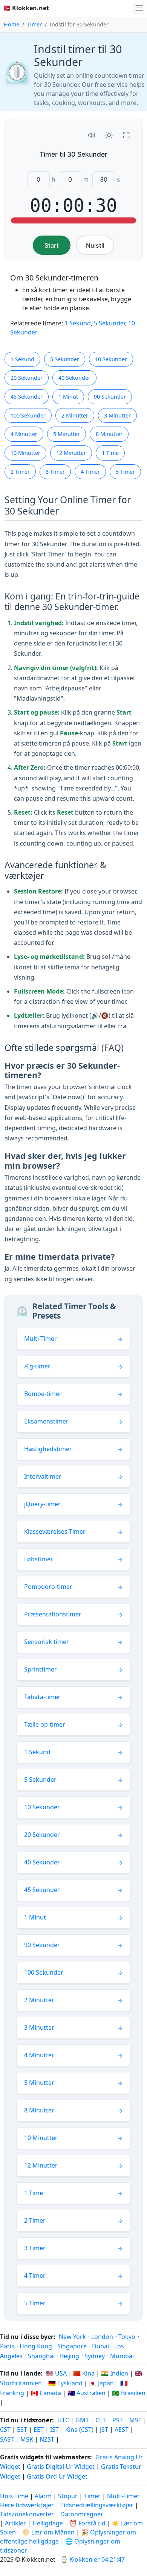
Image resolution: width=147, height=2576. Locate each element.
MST (136, 2420)
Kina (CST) (79, 2430)
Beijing (70, 2356)
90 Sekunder (110, 397)
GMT (82, 2420)
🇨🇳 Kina (84, 2373)
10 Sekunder (111, 359)
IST (54, 2430)
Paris (7, 2346)
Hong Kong (36, 2346)
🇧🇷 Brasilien (129, 2393)
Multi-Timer (123, 2496)
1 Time (110, 453)
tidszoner (38, 2420)
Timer (34, 24)
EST (22, 2430)
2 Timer (20, 472)
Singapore (72, 2346)
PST (118, 2420)
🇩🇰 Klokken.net (26, 8)
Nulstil (95, 245)
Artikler (15, 2523)
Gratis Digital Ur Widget (61, 2467)
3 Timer (55, 472)
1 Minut (68, 397)
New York (72, 2337)
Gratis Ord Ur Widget (57, 2476)
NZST (47, 2439)
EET (39, 2430)
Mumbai (122, 2356)
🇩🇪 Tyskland (65, 2383)
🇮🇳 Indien (115, 2373)
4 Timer (90, 472)
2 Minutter (75, 415)
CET (101, 2420)
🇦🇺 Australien (87, 2393)
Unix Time (14, 2496)
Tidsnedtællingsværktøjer (98, 2505)
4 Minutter (24, 434)
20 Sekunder (27, 378)
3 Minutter (117, 415)
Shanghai (41, 2356)
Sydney (95, 2356)
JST (104, 2430)
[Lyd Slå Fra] (92, 135)
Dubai (100, 2346)
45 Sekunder (27, 397)
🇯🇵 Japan (101, 2383)
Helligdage (48, 2523)
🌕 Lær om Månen (48, 2532)
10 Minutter (25, 453)
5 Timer (125, 472)
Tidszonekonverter (28, 2514)
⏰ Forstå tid (87, 2523)
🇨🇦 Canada (46, 2393)
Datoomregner (82, 2514)
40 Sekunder (74, 378)
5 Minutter (67, 434)
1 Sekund (78, 323)
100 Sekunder (28, 415)
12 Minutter (71, 453)
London (102, 2337)
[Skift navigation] (139, 8)
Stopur (68, 2496)
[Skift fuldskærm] (126, 135)
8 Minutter (109, 434)
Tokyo (127, 2337)
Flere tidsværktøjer (28, 2505)
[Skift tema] (109, 135)
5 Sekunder (109, 323)
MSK (27, 2439)
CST (5, 2430)
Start (52, 245)
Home (11, 24)
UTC (63, 2420)
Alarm (43, 2496)
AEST (122, 2430)
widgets (32, 2457)
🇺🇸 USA (56, 2373)
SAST (7, 2439)
